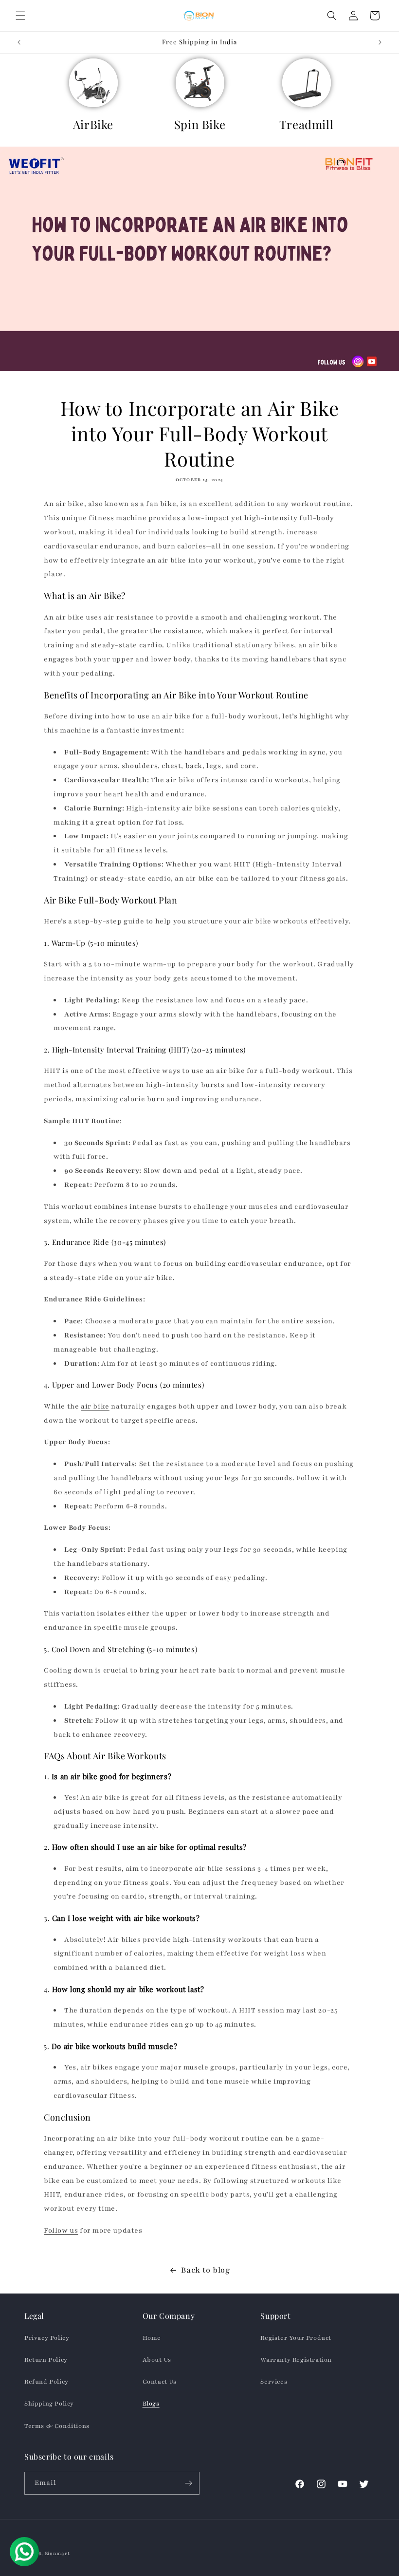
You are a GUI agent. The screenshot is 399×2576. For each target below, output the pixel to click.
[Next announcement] (380, 42)
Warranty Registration (296, 2360)
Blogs (151, 2404)
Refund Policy (46, 2382)
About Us (157, 2360)
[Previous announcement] (19, 42)
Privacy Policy (47, 2338)
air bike (95, 1406)
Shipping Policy (49, 2404)
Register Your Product (296, 2338)
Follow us (61, 2230)
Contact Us (160, 2382)
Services (274, 2382)
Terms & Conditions (57, 2426)
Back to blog (205, 2270)
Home (152, 2338)
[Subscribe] (188, 2483)
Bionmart (57, 2553)
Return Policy (46, 2360)
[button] (20, 16)
